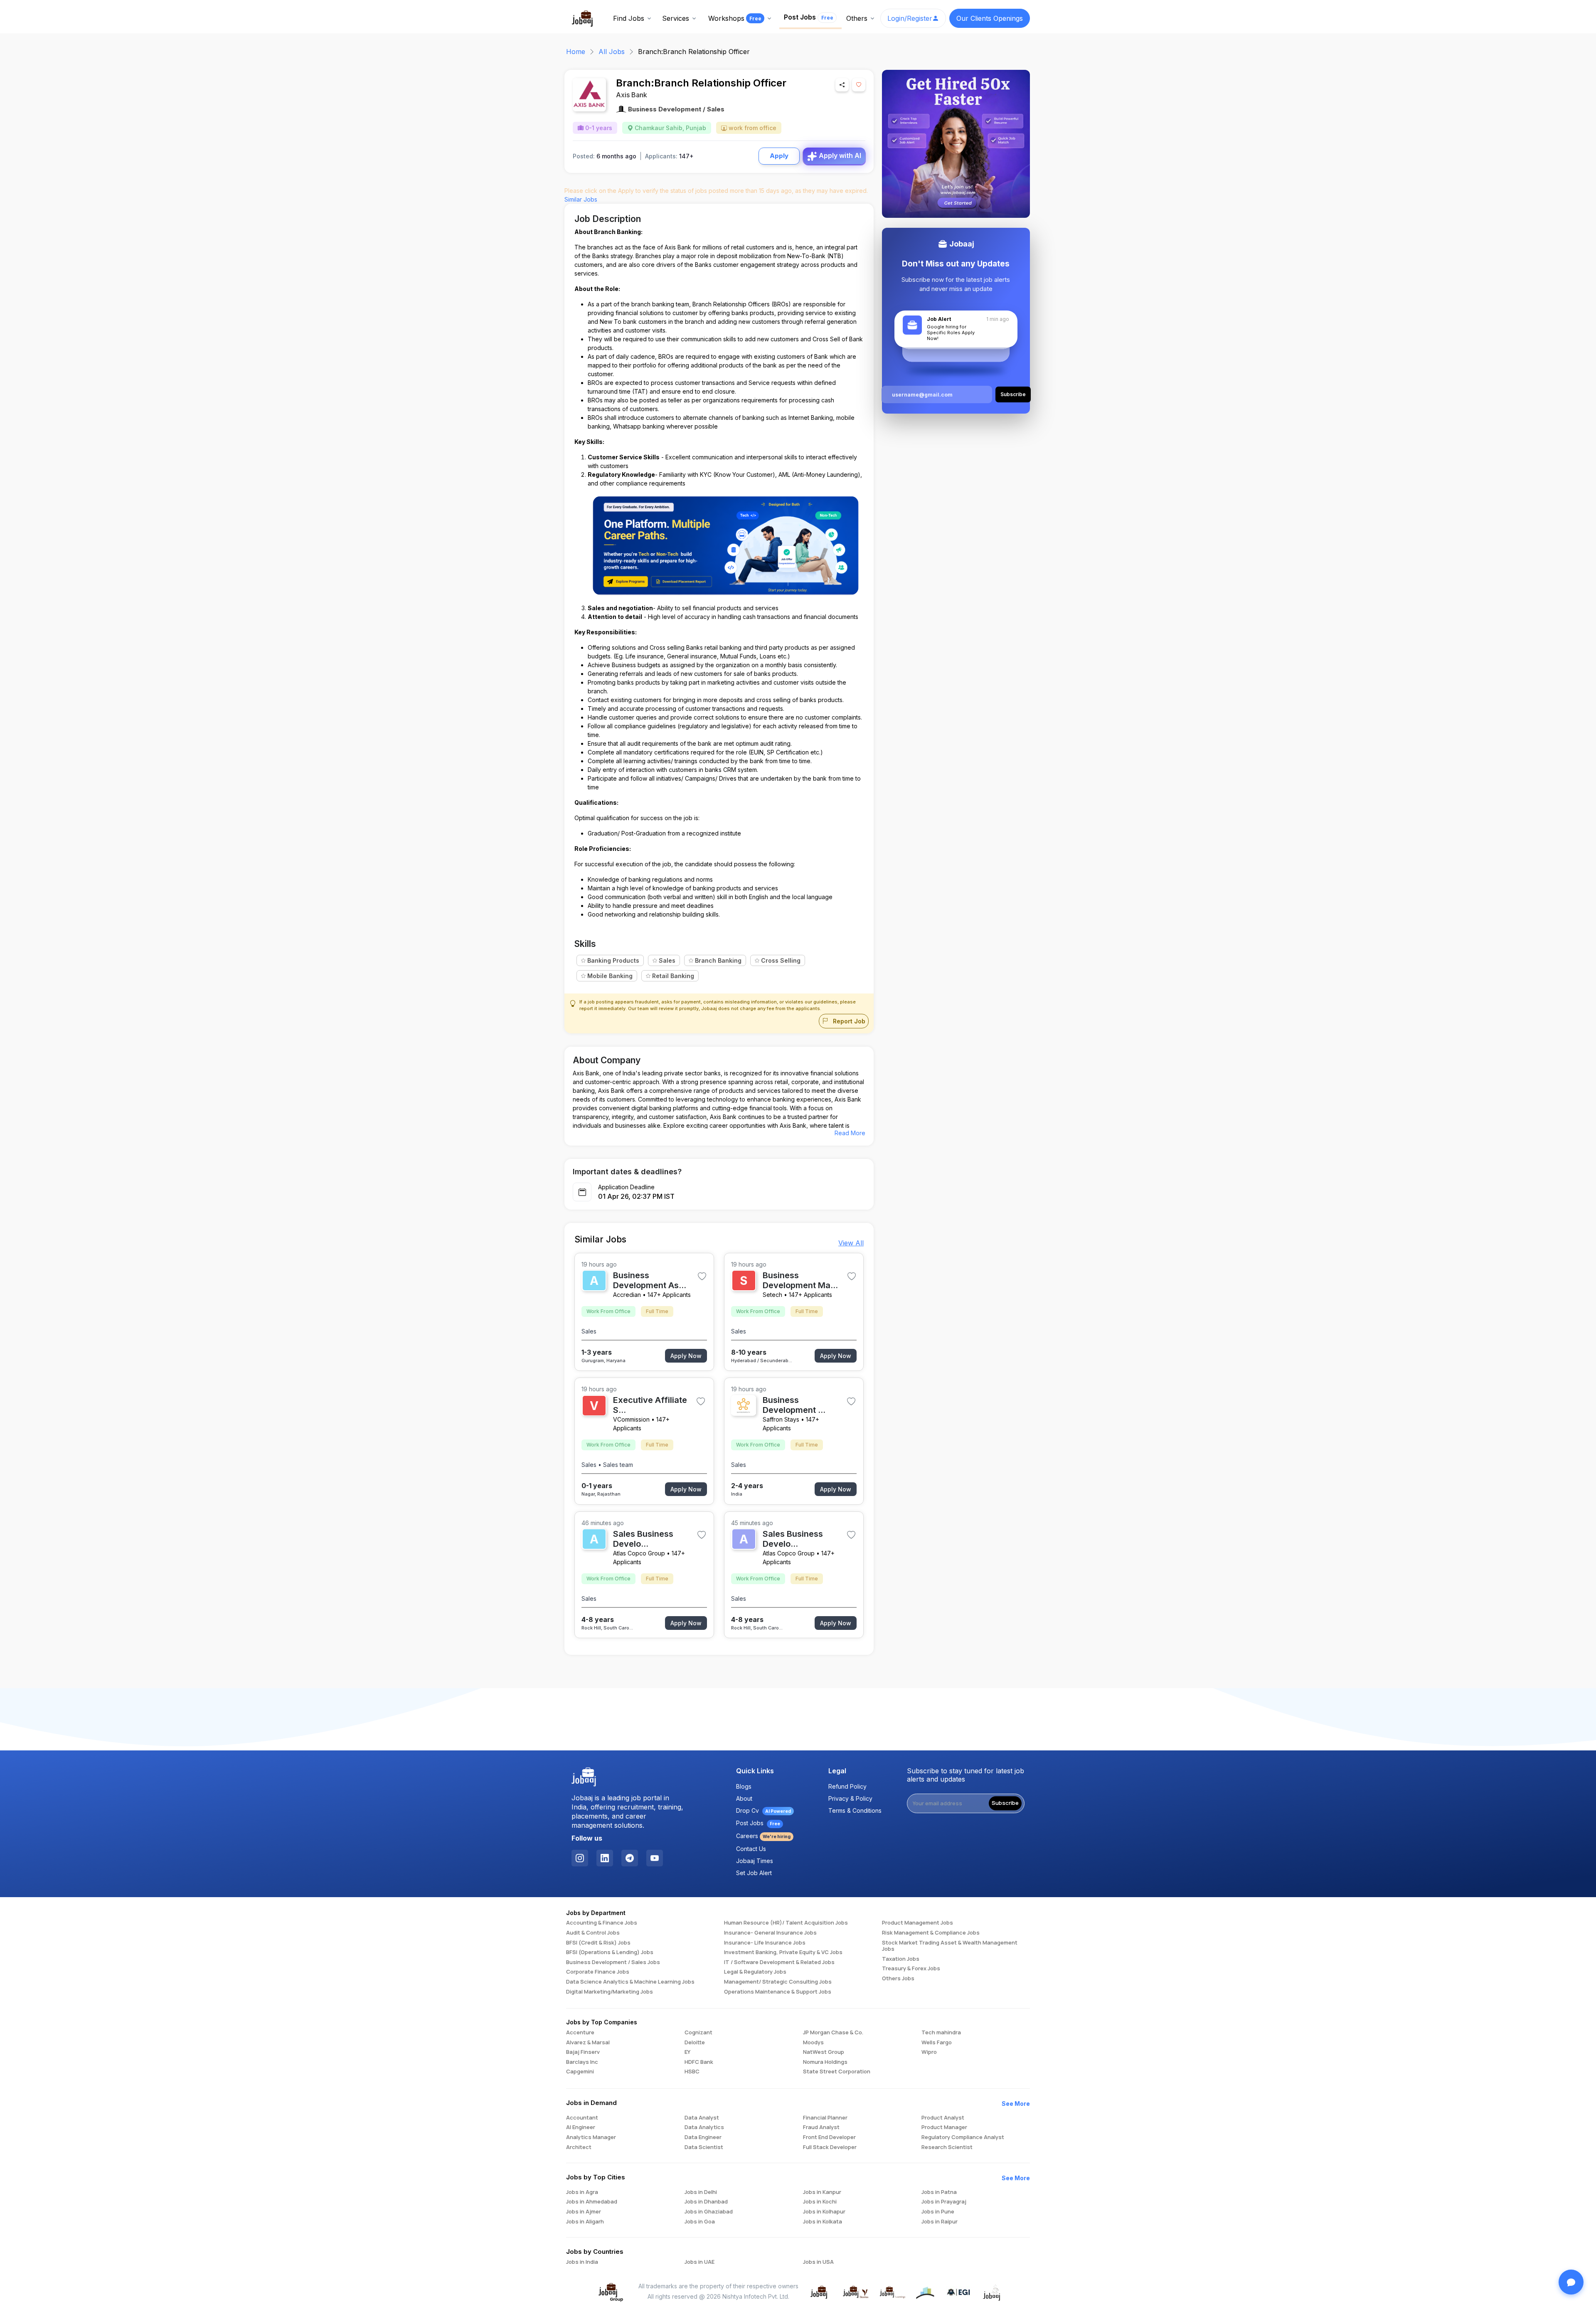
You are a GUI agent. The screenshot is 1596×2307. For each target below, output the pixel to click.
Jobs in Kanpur (822, 2192)
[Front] (583, 17)
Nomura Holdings (825, 2062)
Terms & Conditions (855, 1810)
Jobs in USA (818, 2262)
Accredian (627, 1295)
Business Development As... (650, 1280)
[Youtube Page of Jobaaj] (655, 1858)
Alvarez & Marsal (588, 2043)
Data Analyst (702, 2118)
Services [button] (676, 18)
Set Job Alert (754, 1873)
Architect (579, 2147)
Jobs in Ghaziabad (709, 2212)
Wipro (929, 2052)
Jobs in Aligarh (585, 2222)
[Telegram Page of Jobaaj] (630, 1858)
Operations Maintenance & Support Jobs (778, 1992)
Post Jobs (809, 17)
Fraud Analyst (821, 2127)
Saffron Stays (781, 1419)
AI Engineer (581, 2127)
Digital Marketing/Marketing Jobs (610, 1992)
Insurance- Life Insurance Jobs (765, 1943)
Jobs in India (582, 2262)
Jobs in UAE (699, 2262)
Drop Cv (764, 1810)
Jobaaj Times (755, 1861)
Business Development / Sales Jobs (613, 1962)
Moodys (813, 2043)
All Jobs (612, 52)
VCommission (631, 1419)
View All (851, 1243)
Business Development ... (794, 1405)
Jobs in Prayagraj (944, 2202)
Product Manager (944, 2127)
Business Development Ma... (800, 1280)
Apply (779, 156)
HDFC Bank (699, 2062)
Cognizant (698, 2033)
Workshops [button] (735, 18)
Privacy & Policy (850, 1798)
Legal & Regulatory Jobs (755, 1972)
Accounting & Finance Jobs (602, 1923)
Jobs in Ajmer (584, 2212)
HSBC (692, 2072)
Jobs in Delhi (701, 2192)
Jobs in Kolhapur (824, 2212)
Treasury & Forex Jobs (911, 1969)
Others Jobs (898, 1979)
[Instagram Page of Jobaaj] (580, 1858)
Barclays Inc (582, 2062)
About (744, 1798)
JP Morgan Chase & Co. (833, 2033)
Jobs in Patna (939, 2192)
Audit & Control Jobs (593, 1933)
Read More (850, 1133)
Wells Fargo (937, 2043)
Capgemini (580, 2072)
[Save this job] (859, 85)
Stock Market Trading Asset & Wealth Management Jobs (950, 1946)
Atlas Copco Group (639, 1553)
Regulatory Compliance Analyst (963, 2137)
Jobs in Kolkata (823, 2222)
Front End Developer (829, 2137)
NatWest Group (824, 2052)
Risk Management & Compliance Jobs (931, 1933)
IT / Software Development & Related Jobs (779, 1962)
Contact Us (751, 1849)
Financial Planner (825, 2118)
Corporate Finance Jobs (598, 1972)
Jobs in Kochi (820, 2202)
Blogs (744, 1786)
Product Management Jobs (917, 1923)
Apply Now (686, 1356)
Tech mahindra (941, 2033)
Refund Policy (847, 1786)
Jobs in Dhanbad (706, 2202)
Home (576, 52)
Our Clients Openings (990, 18)
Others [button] (857, 18)
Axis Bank (632, 95)
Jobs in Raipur (940, 2222)
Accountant (582, 2118)
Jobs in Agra (582, 2192)
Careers (763, 1836)
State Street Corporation (837, 2072)
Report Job (848, 1021)
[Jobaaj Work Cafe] (992, 2292)
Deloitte (695, 2043)
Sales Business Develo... (643, 1539)
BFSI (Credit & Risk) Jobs (598, 1943)
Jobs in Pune (938, 2212)
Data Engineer (703, 2137)
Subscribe (1005, 1803)
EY (687, 2052)
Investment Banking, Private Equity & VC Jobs (783, 1952)
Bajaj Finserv (583, 2052)
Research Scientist (947, 2147)
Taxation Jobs (901, 1959)
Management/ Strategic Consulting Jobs (778, 1982)
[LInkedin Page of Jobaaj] (605, 1858)
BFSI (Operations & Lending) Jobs (610, 1952)
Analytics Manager (591, 2137)
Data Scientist (704, 2147)
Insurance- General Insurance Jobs (770, 1933)
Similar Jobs (581, 199)
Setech (772, 1295)
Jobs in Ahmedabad (592, 2202)
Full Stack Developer (830, 2147)
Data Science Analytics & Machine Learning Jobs (630, 1982)
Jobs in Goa (700, 2222)
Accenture (580, 2033)
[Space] (584, 1777)
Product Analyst (943, 2118)
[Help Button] (1571, 2282)
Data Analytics (704, 2127)
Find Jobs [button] (629, 18)
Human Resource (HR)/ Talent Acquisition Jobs (786, 1923)
